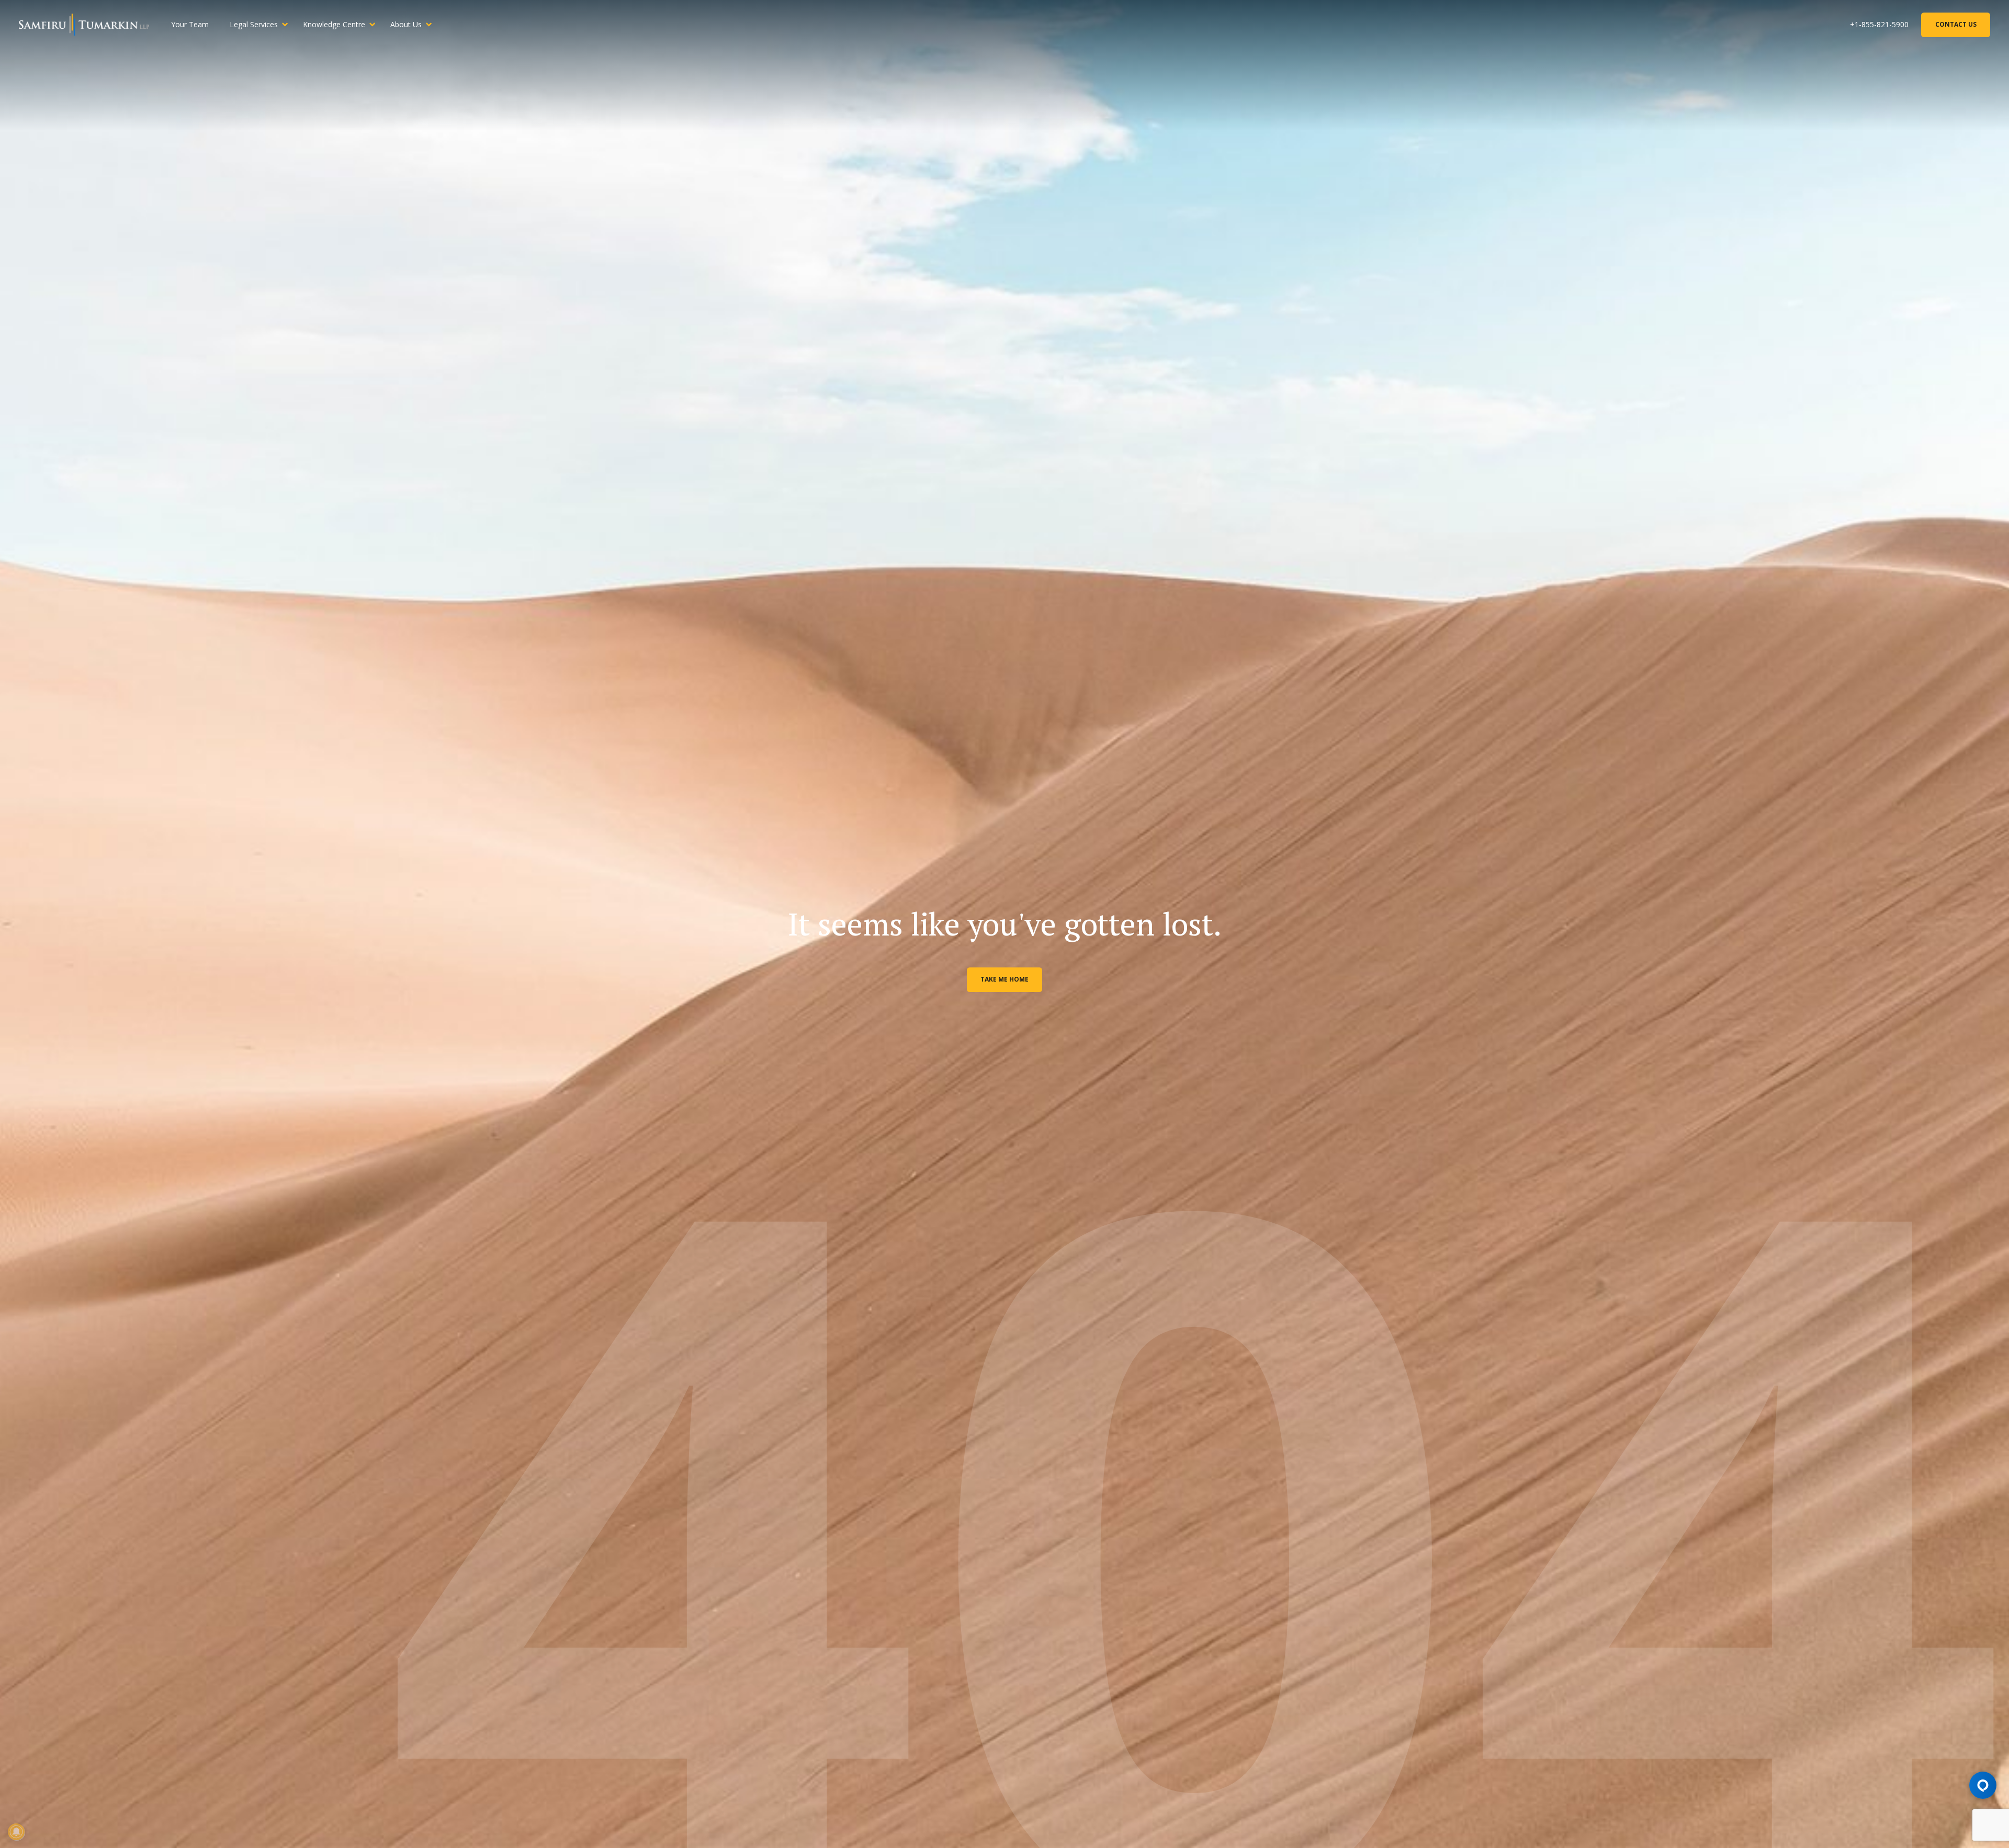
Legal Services (254, 24)
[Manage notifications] (16, 1832)
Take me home (1004, 979)
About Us (406, 24)
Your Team (190, 24)
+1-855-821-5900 (1879, 24)
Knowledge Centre (334, 24)
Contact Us (1956, 24)
